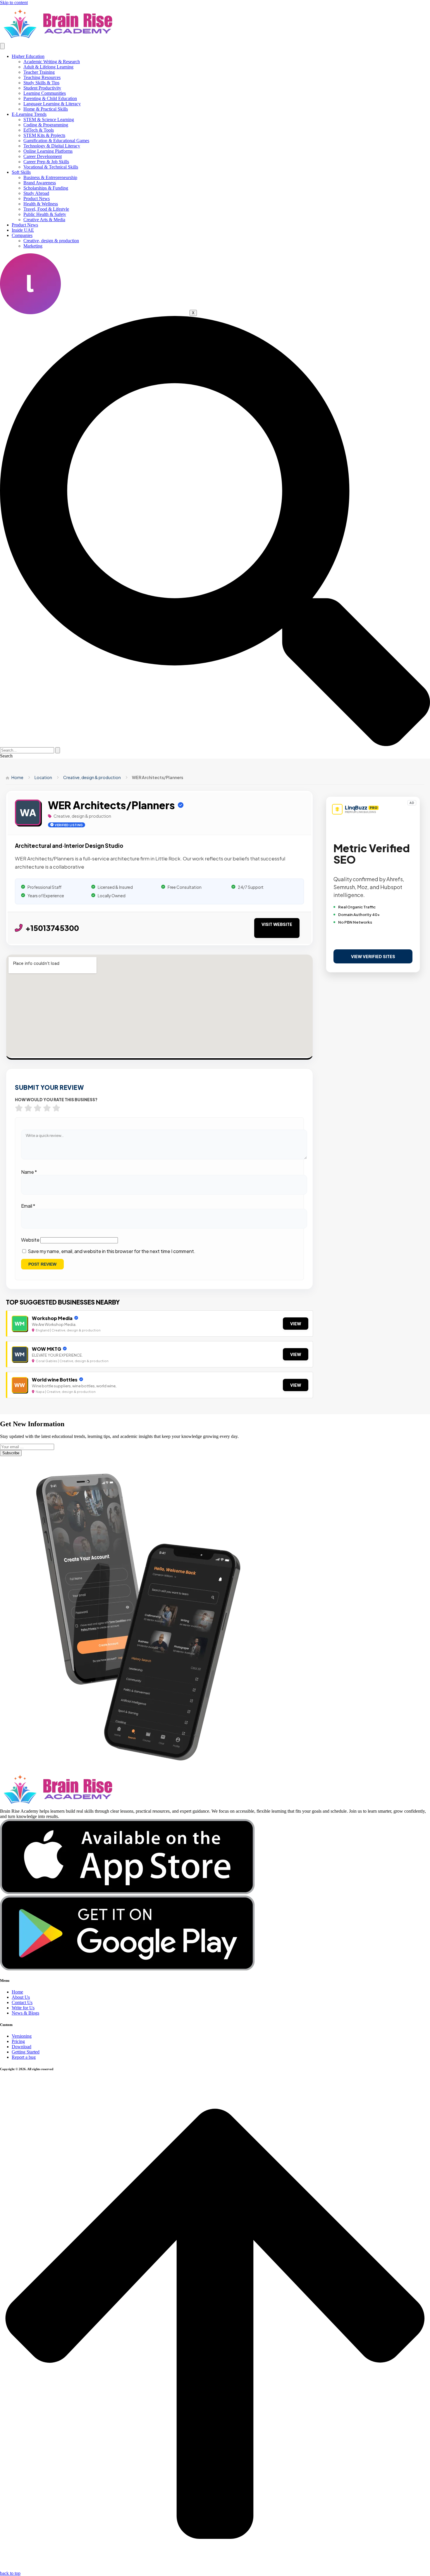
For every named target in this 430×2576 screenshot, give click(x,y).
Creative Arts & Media (44, 220)
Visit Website (277, 924)
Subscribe (11, 1453)
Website (30, 1240)
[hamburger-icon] (2, 46)
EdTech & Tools (39, 130)
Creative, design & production (51, 241)
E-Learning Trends (29, 114)
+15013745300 (52, 928)
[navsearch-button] (215, 744)
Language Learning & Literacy (52, 104)
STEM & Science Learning (49, 120)
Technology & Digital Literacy (52, 146)
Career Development (43, 156)
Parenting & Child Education (50, 98)
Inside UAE (23, 230)
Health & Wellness (41, 204)
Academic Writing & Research (52, 62)
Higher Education (28, 56)
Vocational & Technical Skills (51, 167)
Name (29, 1172)
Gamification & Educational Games (56, 141)
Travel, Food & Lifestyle (46, 209)
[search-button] (58, 750)
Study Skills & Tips (41, 83)
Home (17, 777)
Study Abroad (36, 193)
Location (43, 777)
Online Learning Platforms (48, 151)
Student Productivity (42, 88)
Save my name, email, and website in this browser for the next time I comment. (112, 1251)
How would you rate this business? (56, 1100)
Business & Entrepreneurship (50, 177)
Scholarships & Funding (46, 188)
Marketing (33, 246)
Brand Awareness (40, 183)
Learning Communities (45, 93)
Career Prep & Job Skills (46, 162)
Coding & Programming (46, 125)
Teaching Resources (42, 77)
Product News (37, 199)
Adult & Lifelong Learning (48, 67)
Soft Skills (21, 172)
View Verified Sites (373, 956)
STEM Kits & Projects (44, 135)
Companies (22, 235)
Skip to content (14, 2)
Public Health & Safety (45, 214)
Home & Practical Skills (46, 109)
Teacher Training (39, 72)
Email (28, 1206)
